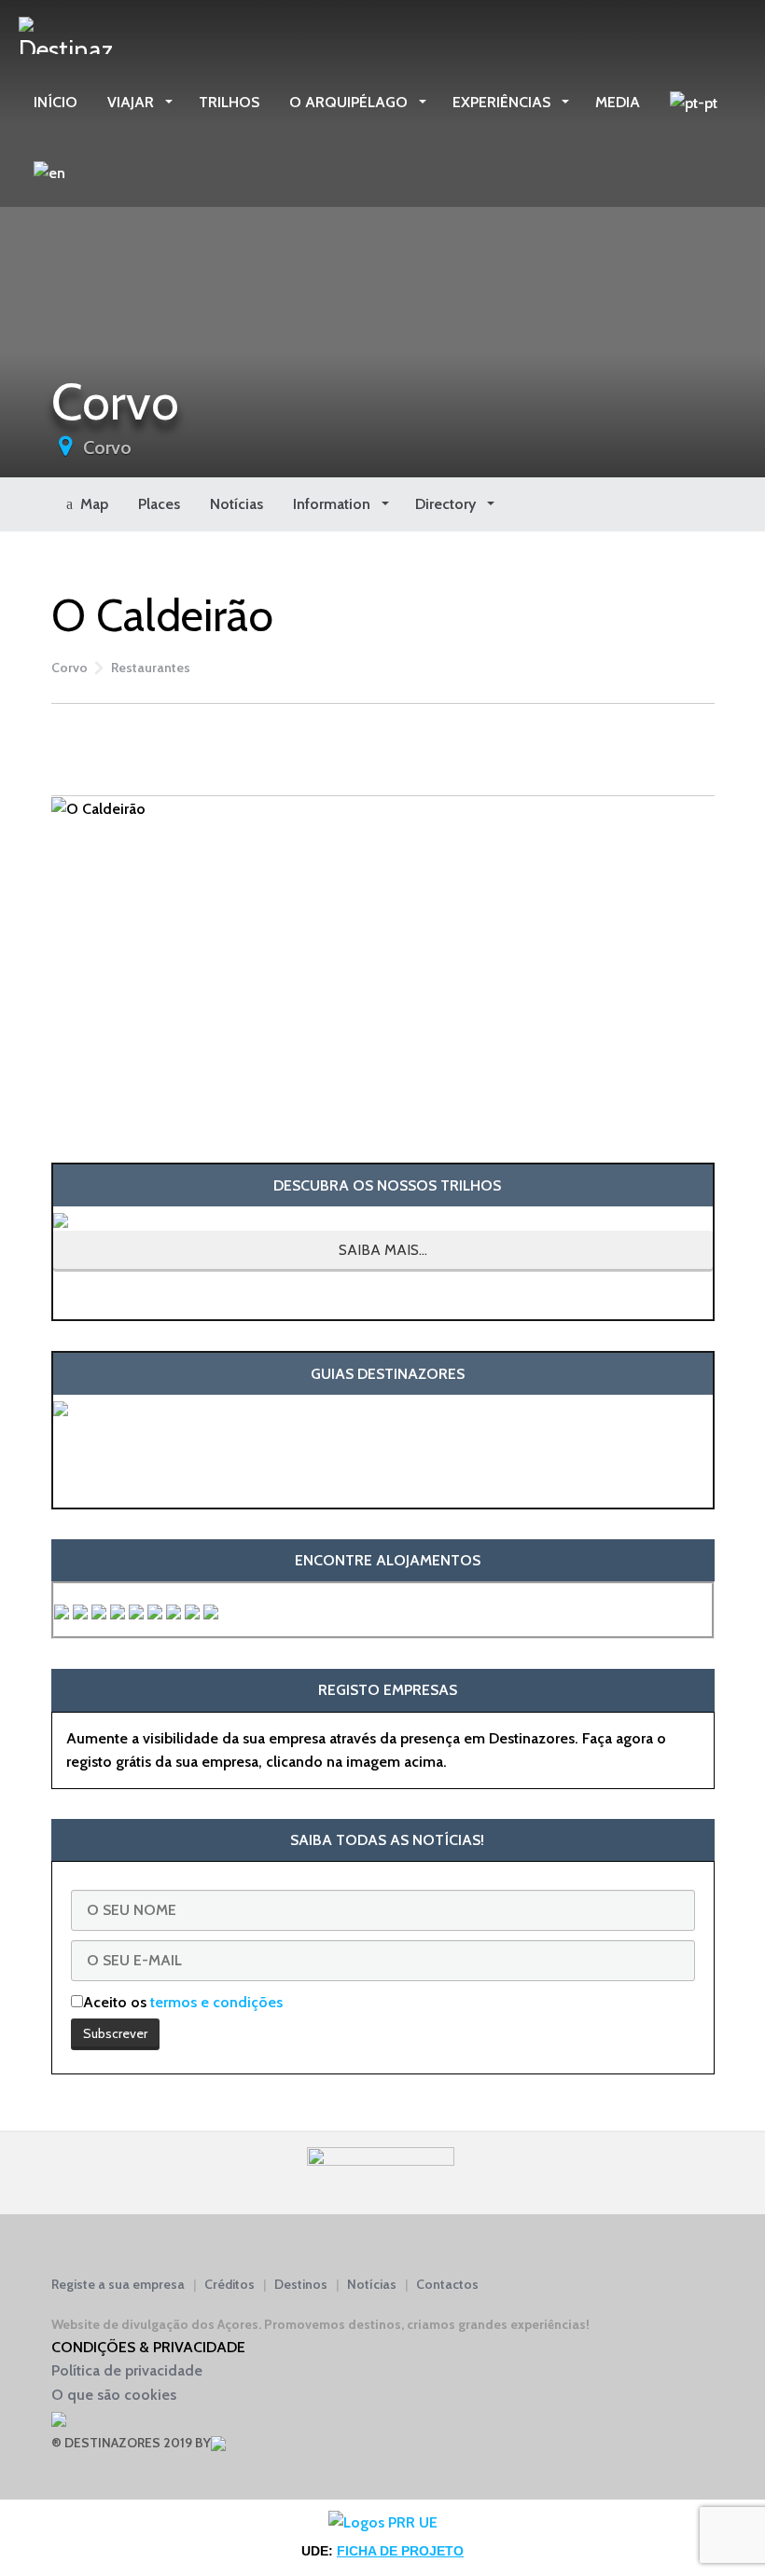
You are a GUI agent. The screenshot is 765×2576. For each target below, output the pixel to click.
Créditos (229, 2284)
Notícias (236, 504)
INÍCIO (56, 102)
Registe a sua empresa (118, 2284)
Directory (447, 504)
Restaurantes (151, 668)
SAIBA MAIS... (383, 1250)
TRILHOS (229, 102)
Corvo (107, 448)
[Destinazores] (65, 34)
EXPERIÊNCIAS (503, 102)
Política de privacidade (127, 2370)
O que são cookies (114, 2395)
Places (159, 504)
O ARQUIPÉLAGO (350, 102)
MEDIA (618, 102)
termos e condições (216, 2002)
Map (90, 504)
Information (334, 504)
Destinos (301, 2284)
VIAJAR (132, 102)
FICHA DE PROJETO (400, 2551)
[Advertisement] (383, 746)
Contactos (447, 2284)
